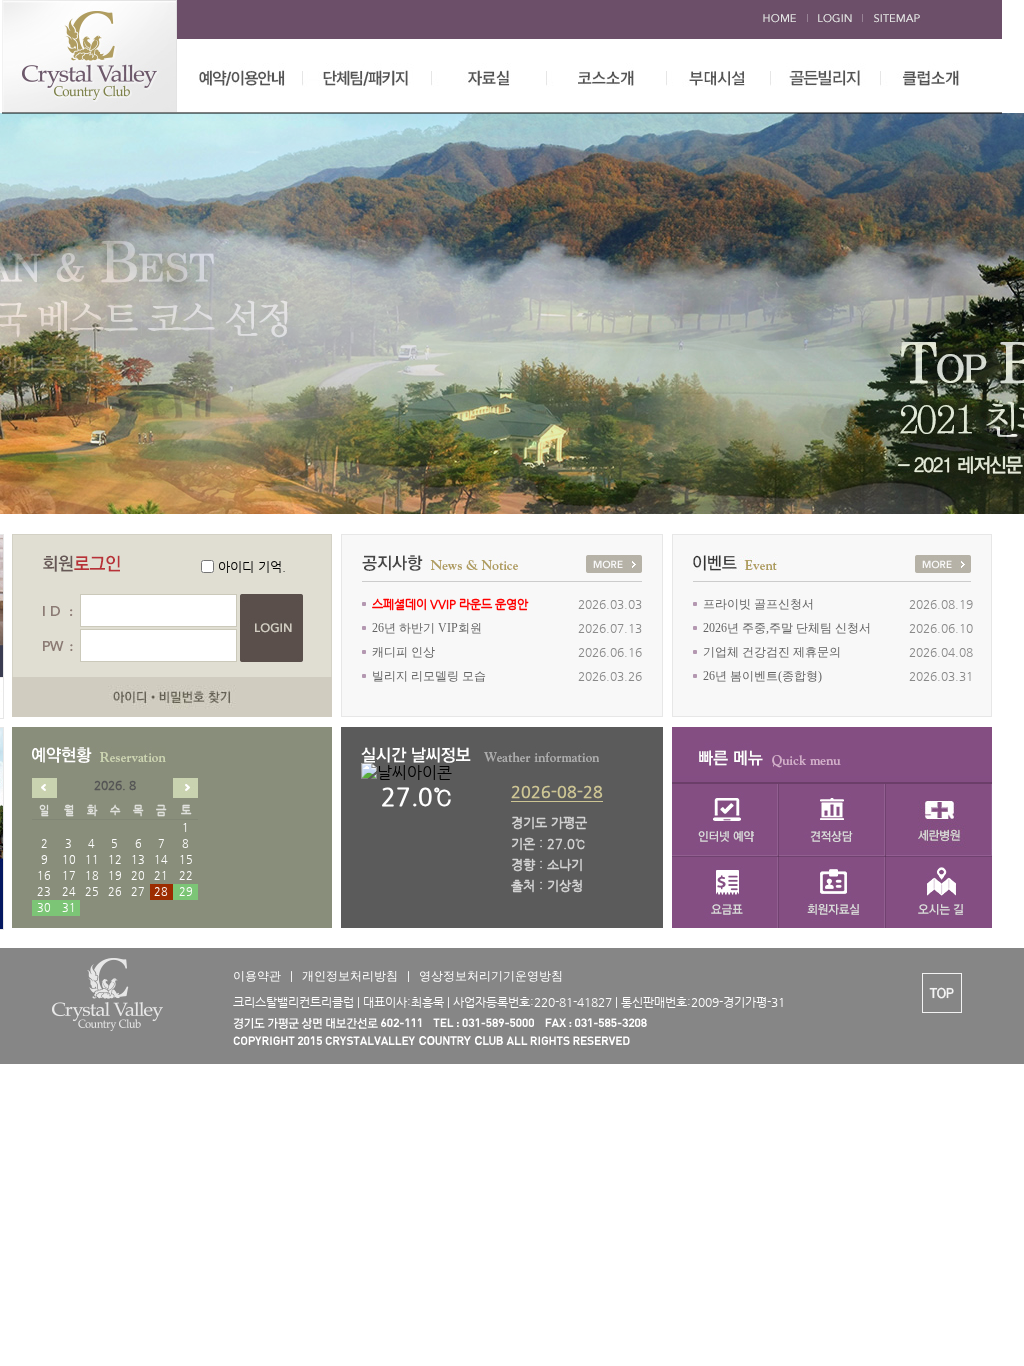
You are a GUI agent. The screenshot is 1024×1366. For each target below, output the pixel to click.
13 (138, 859)
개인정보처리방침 (350, 976)
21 (161, 875)
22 (186, 875)
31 (69, 907)
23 (44, 891)
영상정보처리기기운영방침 (491, 976)
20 (138, 875)
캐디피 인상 (403, 652)
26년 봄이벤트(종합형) (762, 676)
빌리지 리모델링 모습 (429, 676)
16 (44, 875)
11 (92, 859)
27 (138, 891)
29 (186, 891)
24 (69, 891)
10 (69, 859)
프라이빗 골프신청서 (758, 604)
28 (161, 891)
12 (115, 859)
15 (186, 859)
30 (44, 907)
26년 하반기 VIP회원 (427, 628)
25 (92, 891)
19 (115, 875)
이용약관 (257, 976)
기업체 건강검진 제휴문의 (772, 652)
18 (92, 875)
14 (161, 859)
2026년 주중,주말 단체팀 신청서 (787, 628)
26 (115, 891)
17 (69, 875)
